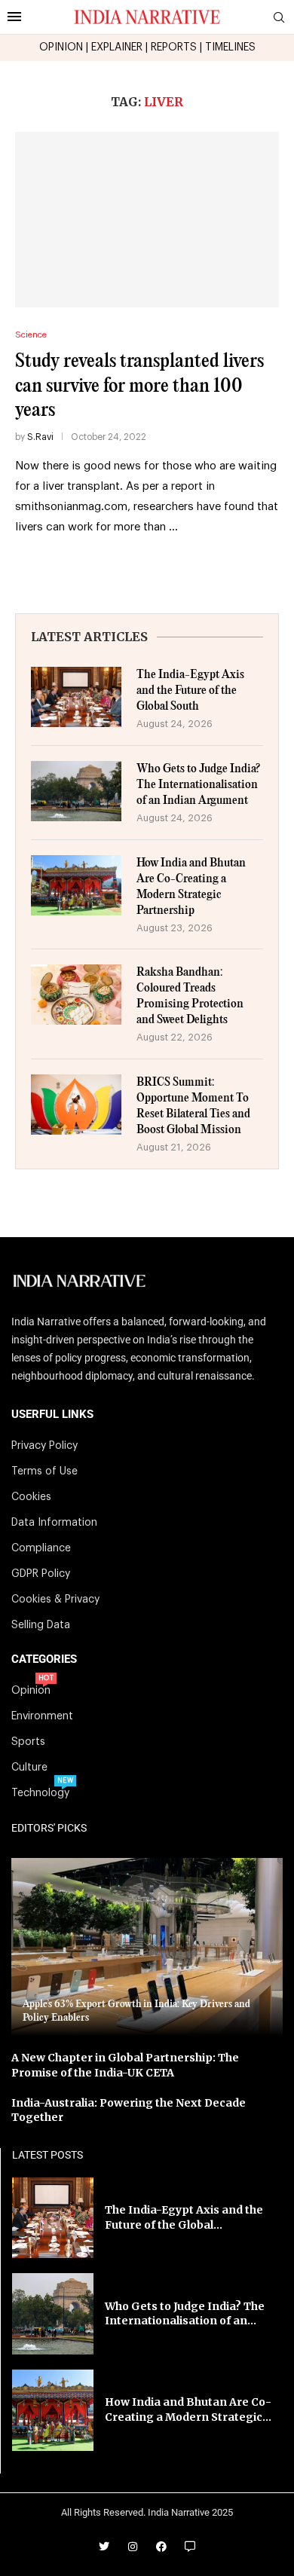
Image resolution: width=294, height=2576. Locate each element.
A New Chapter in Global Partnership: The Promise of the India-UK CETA (125, 2065)
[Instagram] (133, 2547)
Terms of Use (44, 1471)
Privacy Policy (44, 1446)
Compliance (41, 1548)
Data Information (54, 1523)
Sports (28, 1742)
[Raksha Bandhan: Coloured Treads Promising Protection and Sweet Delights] (76, 995)
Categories (44, 1659)
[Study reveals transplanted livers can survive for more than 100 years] (147, 220)
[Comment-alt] (190, 2547)
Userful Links (52, 1415)
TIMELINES (230, 47)
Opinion (31, 1691)
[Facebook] (161, 2547)
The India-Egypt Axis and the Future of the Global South (190, 691)
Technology (40, 1793)
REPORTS (174, 47)
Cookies (31, 1497)
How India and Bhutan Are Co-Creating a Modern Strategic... (188, 2409)
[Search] (279, 18)
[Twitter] (104, 2547)
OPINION (61, 47)
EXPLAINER (117, 47)
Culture (29, 1768)
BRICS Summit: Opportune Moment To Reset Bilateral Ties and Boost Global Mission (193, 1106)
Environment (42, 1716)
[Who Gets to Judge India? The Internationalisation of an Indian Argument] (76, 791)
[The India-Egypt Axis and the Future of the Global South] (76, 697)
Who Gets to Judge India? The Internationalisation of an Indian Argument (198, 785)
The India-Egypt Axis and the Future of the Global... (184, 2217)
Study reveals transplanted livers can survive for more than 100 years (139, 386)
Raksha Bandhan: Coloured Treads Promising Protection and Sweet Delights (190, 996)
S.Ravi (40, 437)
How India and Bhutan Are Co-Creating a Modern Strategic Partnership (191, 887)
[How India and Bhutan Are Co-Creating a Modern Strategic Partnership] (76, 885)
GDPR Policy (41, 1574)
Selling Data (41, 1625)
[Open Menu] (14, 17)
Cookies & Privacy (55, 1600)
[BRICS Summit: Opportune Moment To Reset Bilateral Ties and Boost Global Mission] (76, 1105)
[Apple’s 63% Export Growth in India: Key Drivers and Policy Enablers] (147, 1947)
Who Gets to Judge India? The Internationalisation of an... (185, 2314)
